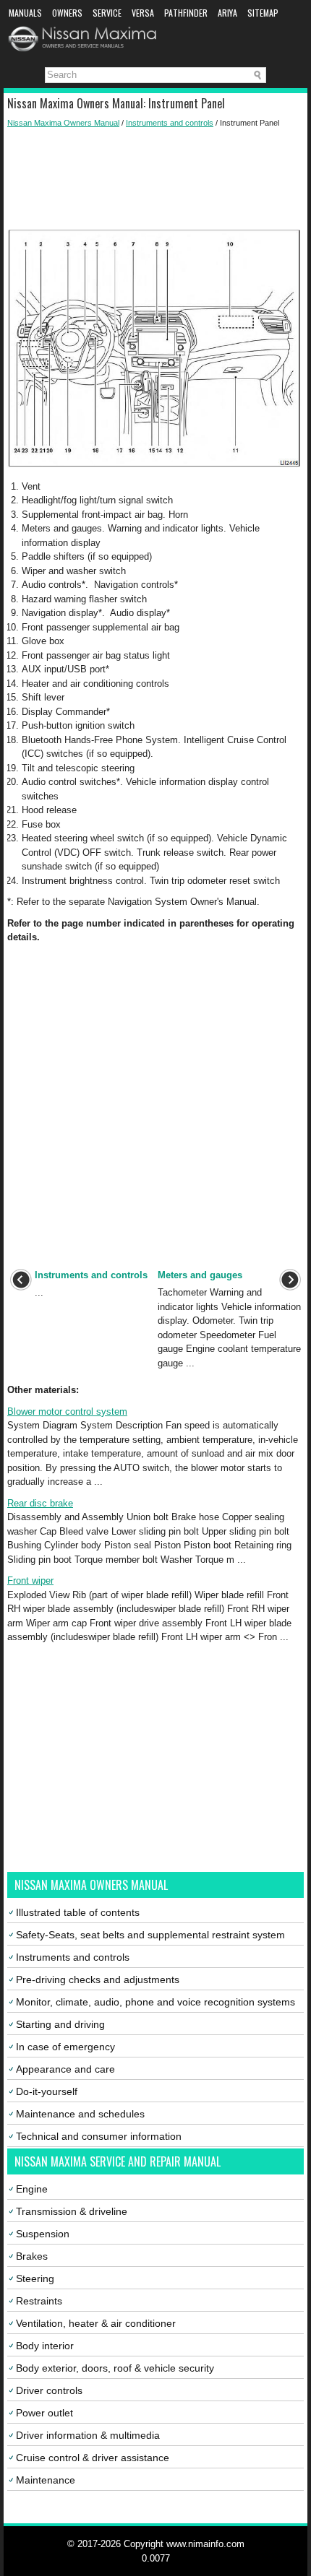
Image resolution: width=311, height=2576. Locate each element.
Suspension (43, 2234)
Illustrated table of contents (78, 1912)
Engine (32, 2189)
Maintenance (46, 2480)
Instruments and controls (170, 123)
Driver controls (49, 2390)
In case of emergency (65, 2047)
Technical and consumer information (99, 2136)
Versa (143, 13)
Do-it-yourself (47, 2091)
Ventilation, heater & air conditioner (96, 2323)
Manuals (25, 13)
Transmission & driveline (72, 2211)
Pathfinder (186, 13)
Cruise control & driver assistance (93, 2458)
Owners (67, 13)
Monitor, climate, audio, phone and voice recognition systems (155, 2002)
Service (107, 13)
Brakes (32, 2256)
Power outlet (44, 2413)
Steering (35, 2278)
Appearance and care (65, 2069)
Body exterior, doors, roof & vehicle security (115, 2368)
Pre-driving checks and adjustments (98, 1979)
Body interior (45, 2346)
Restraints (39, 2301)
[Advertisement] (155, 179)
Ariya (227, 13)
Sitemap (263, 13)
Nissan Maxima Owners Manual (63, 123)
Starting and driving (60, 2024)
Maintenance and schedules (80, 2114)
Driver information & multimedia (88, 2435)
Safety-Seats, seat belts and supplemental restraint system (150, 1935)
